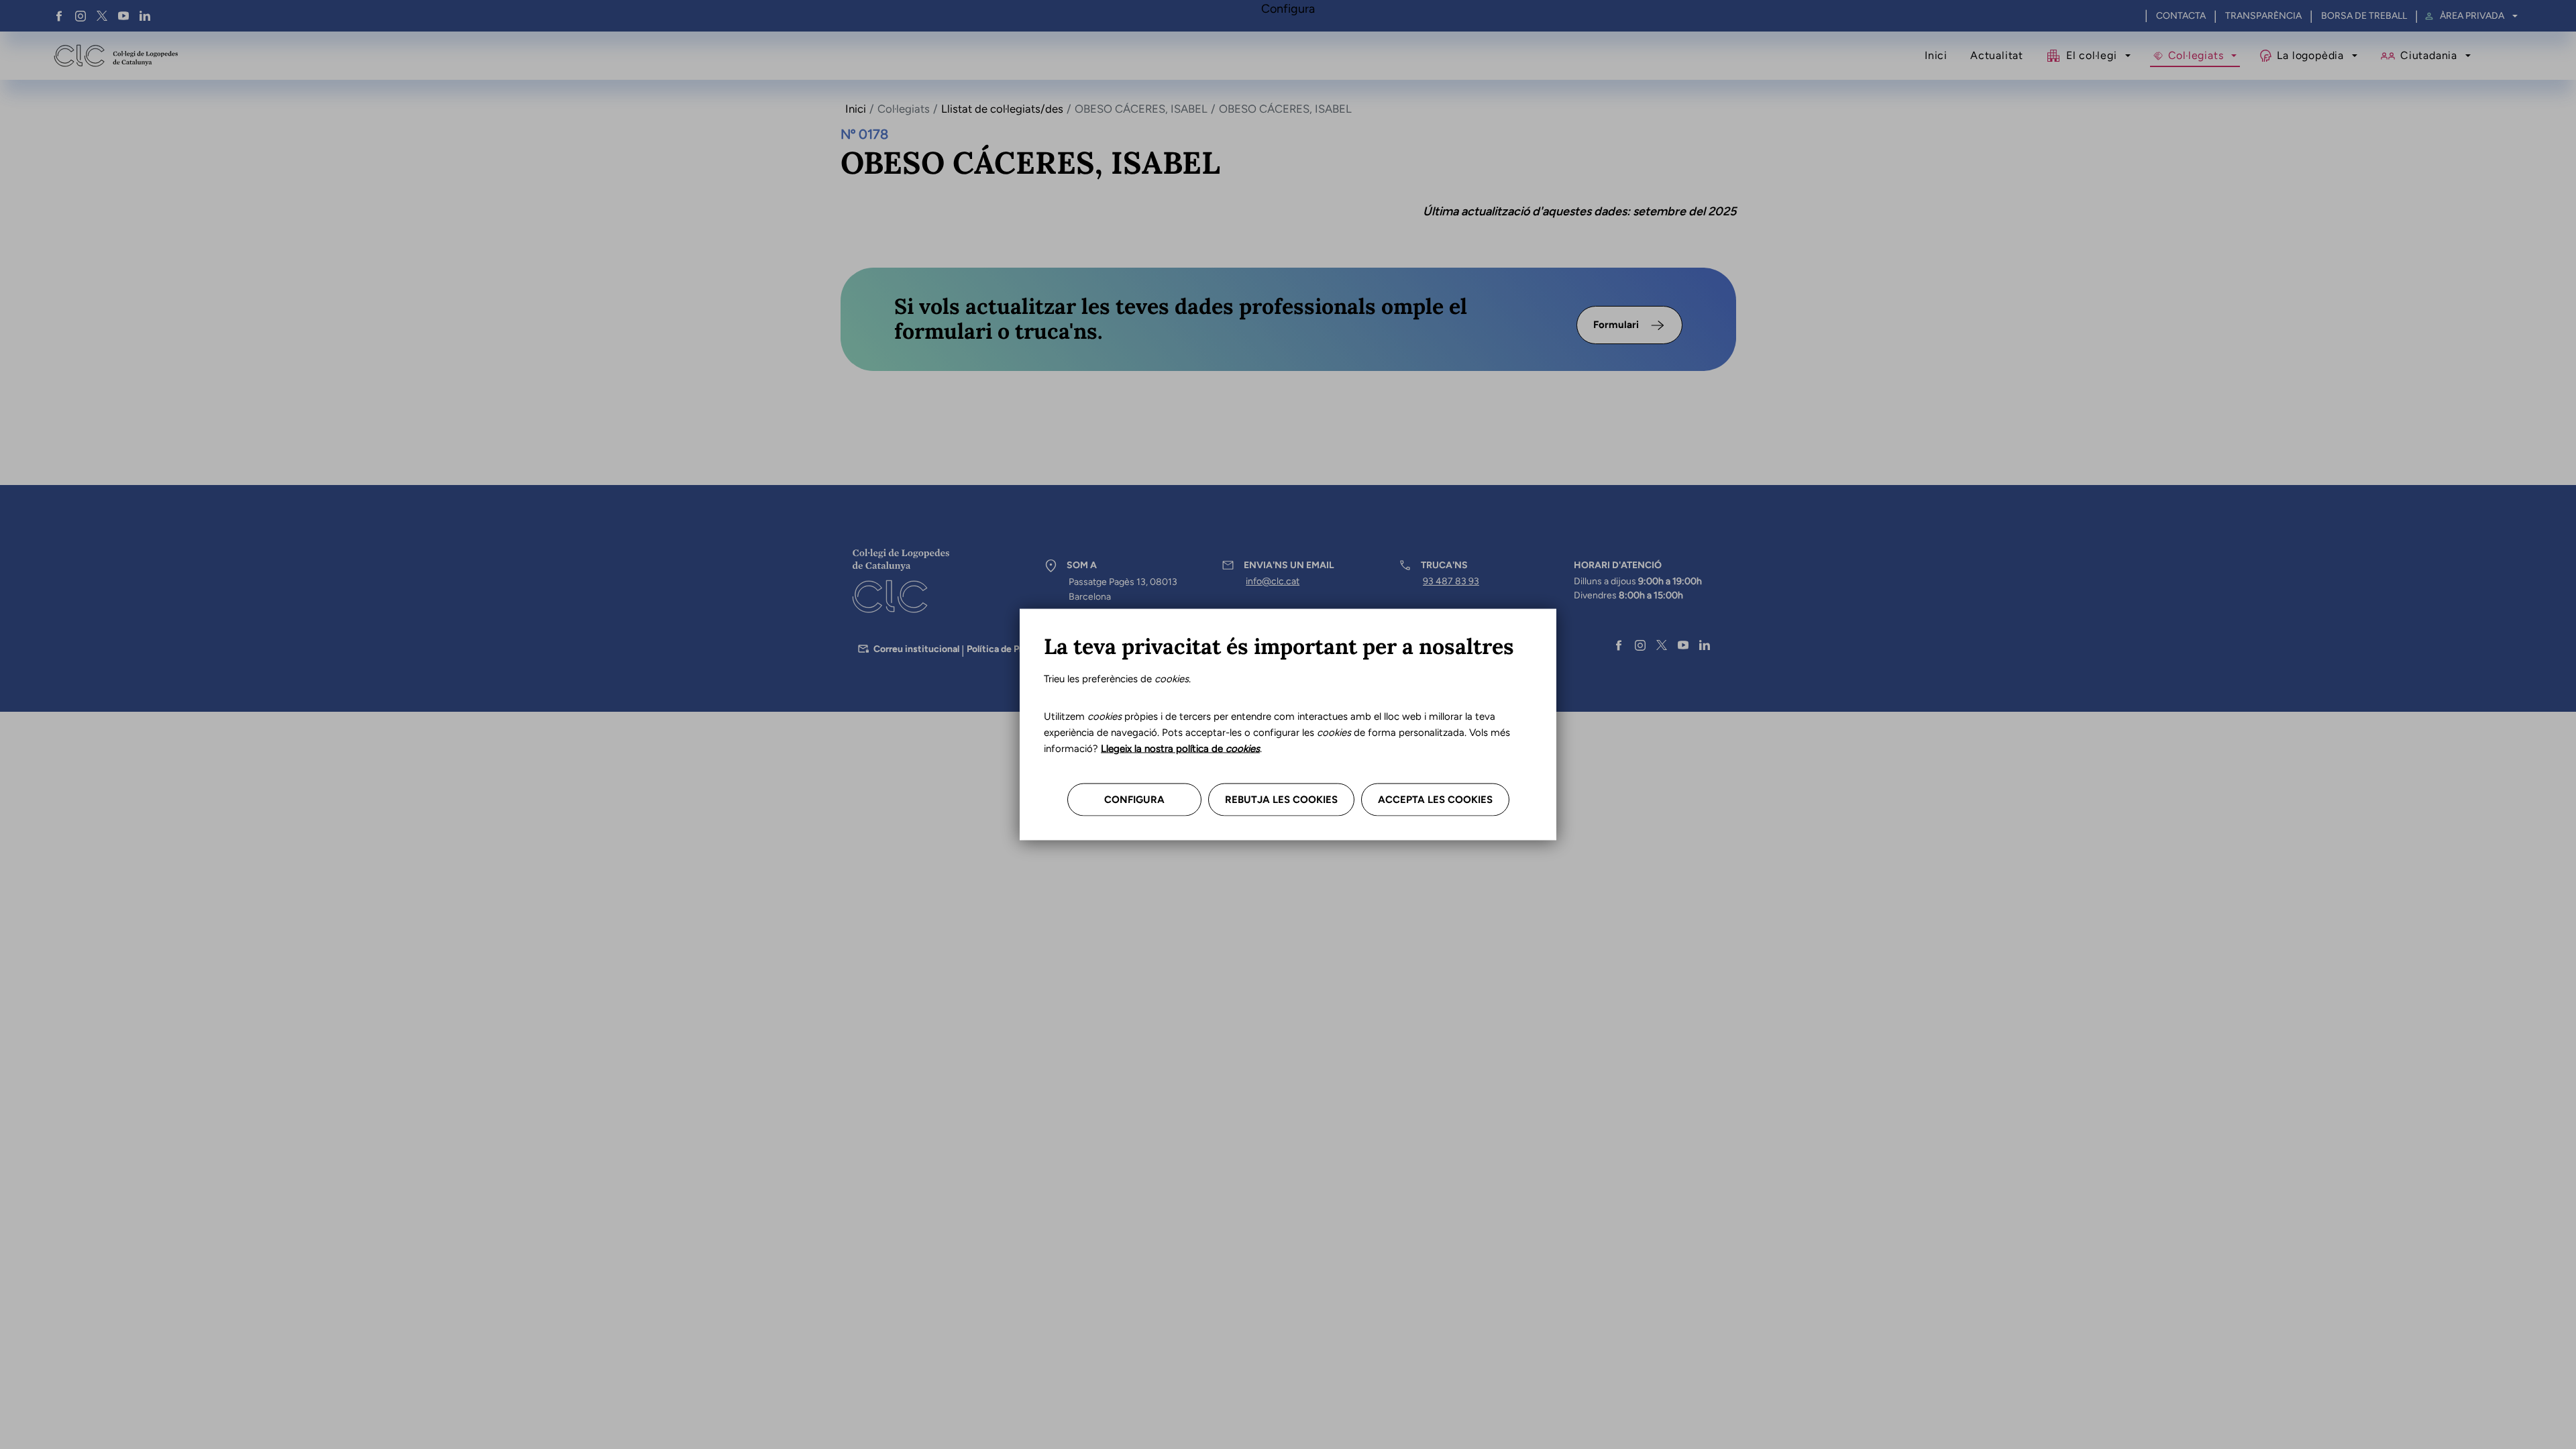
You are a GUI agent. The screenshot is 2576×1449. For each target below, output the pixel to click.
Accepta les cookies (1435, 800)
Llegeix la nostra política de (1180, 749)
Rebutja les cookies (1281, 800)
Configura (1134, 800)
